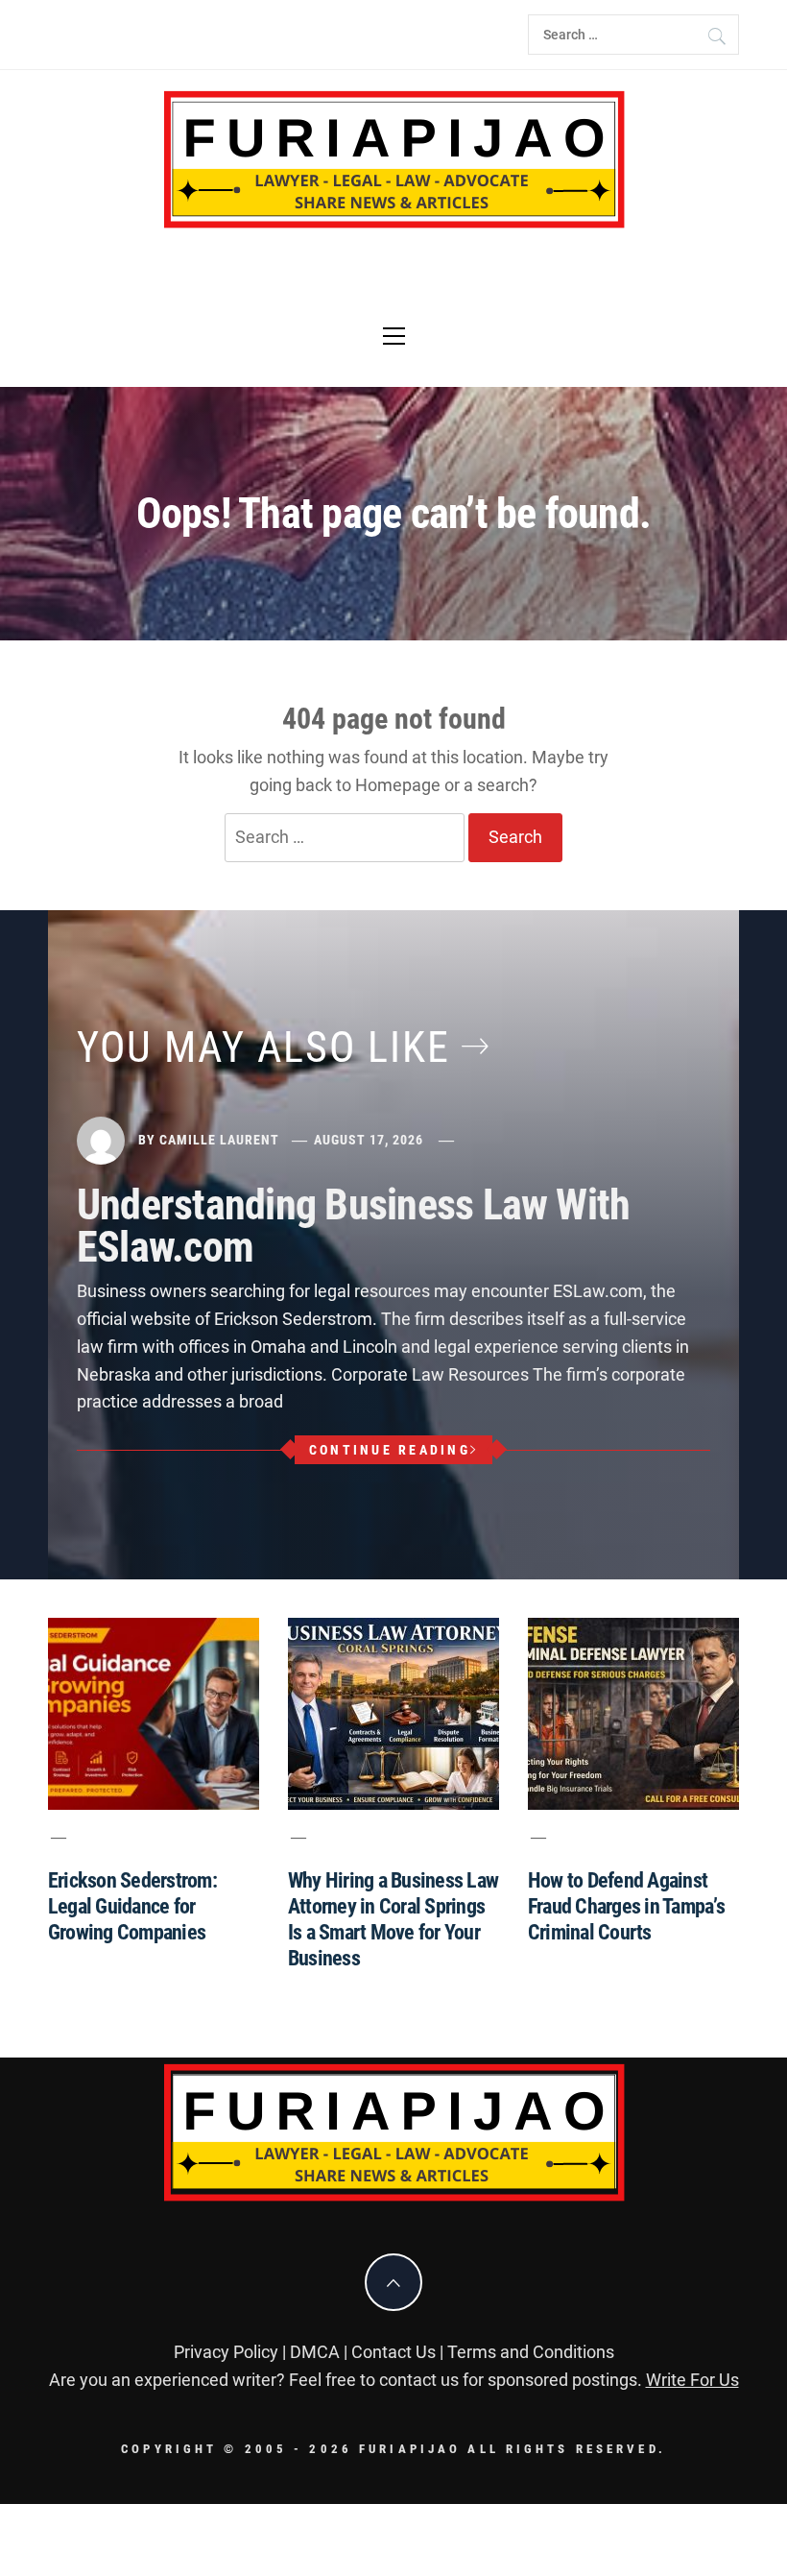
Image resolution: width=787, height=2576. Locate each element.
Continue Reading (390, 1450)
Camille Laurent (219, 1140)
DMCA (315, 2352)
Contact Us (393, 2352)
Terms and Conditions (531, 2352)
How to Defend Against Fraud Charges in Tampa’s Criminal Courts (626, 1906)
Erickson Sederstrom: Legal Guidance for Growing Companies (132, 1906)
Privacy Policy (226, 2352)
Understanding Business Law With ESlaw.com (353, 1226)
